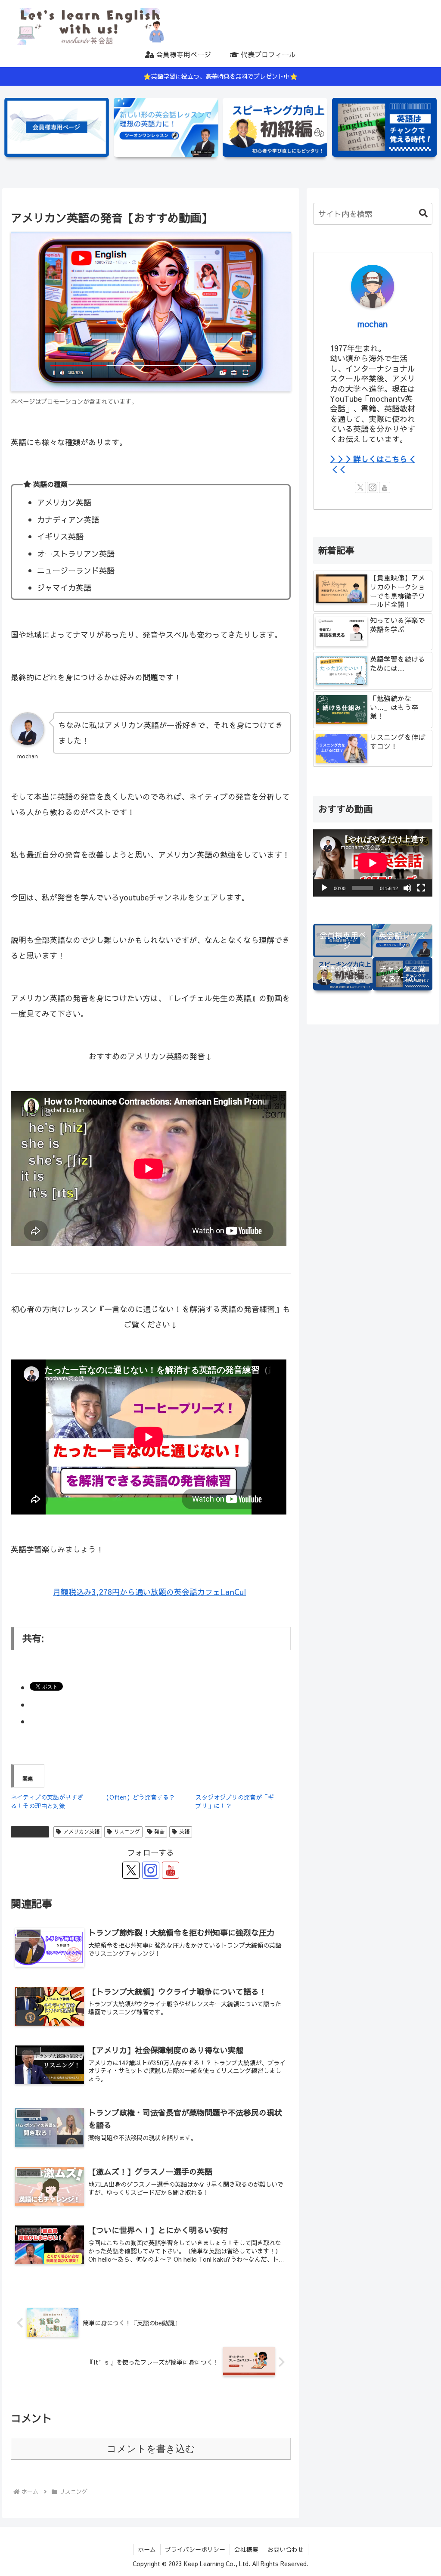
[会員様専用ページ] (57, 127)
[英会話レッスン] (166, 127)
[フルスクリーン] (421, 888)
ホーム (147, 2549)
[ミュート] (407, 888)
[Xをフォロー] (131, 1870)
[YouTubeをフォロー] (171, 1870)
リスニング (34, 1831)
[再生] (324, 888)
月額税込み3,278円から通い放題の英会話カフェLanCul (149, 1592)
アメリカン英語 (81, 1831)
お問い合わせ (286, 2549)
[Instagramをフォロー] (151, 1870)
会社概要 (246, 2549)
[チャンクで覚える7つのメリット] (384, 127)
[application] (373, 863)
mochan (373, 324)
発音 (159, 1831)
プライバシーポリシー (195, 2549)
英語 (184, 1831)
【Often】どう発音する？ (139, 1797)
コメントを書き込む (151, 2449)
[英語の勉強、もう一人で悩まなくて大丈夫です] (275, 127)
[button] (419, 213)
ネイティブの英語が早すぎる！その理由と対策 (47, 1801)
